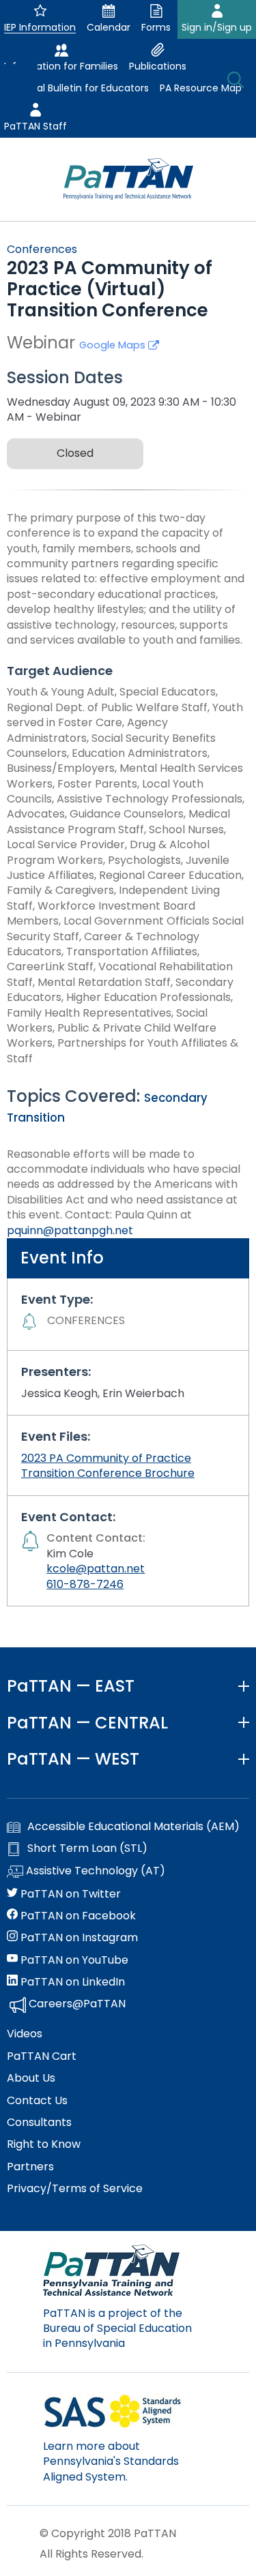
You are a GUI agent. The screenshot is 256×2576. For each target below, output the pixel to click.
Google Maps (114, 345)
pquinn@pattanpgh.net (70, 1230)
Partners (30, 2167)
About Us (31, 2078)
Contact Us (37, 2101)
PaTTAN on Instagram (78, 1938)
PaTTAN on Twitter (69, 1894)
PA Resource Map (201, 88)
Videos (25, 2034)
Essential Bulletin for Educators (76, 88)
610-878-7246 (85, 1584)
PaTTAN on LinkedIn (71, 1982)
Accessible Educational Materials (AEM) (133, 1827)
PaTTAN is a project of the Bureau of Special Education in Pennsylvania (117, 2328)
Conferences (42, 249)
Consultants (39, 2123)
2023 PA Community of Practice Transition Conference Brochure (108, 1466)
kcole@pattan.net (96, 1569)
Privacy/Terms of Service (75, 2189)
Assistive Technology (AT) (94, 1871)
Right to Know (44, 2144)
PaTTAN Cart (42, 2056)
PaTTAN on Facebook (77, 1916)
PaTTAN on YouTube (73, 1960)
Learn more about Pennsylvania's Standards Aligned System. (111, 2461)
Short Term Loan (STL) (87, 1848)
